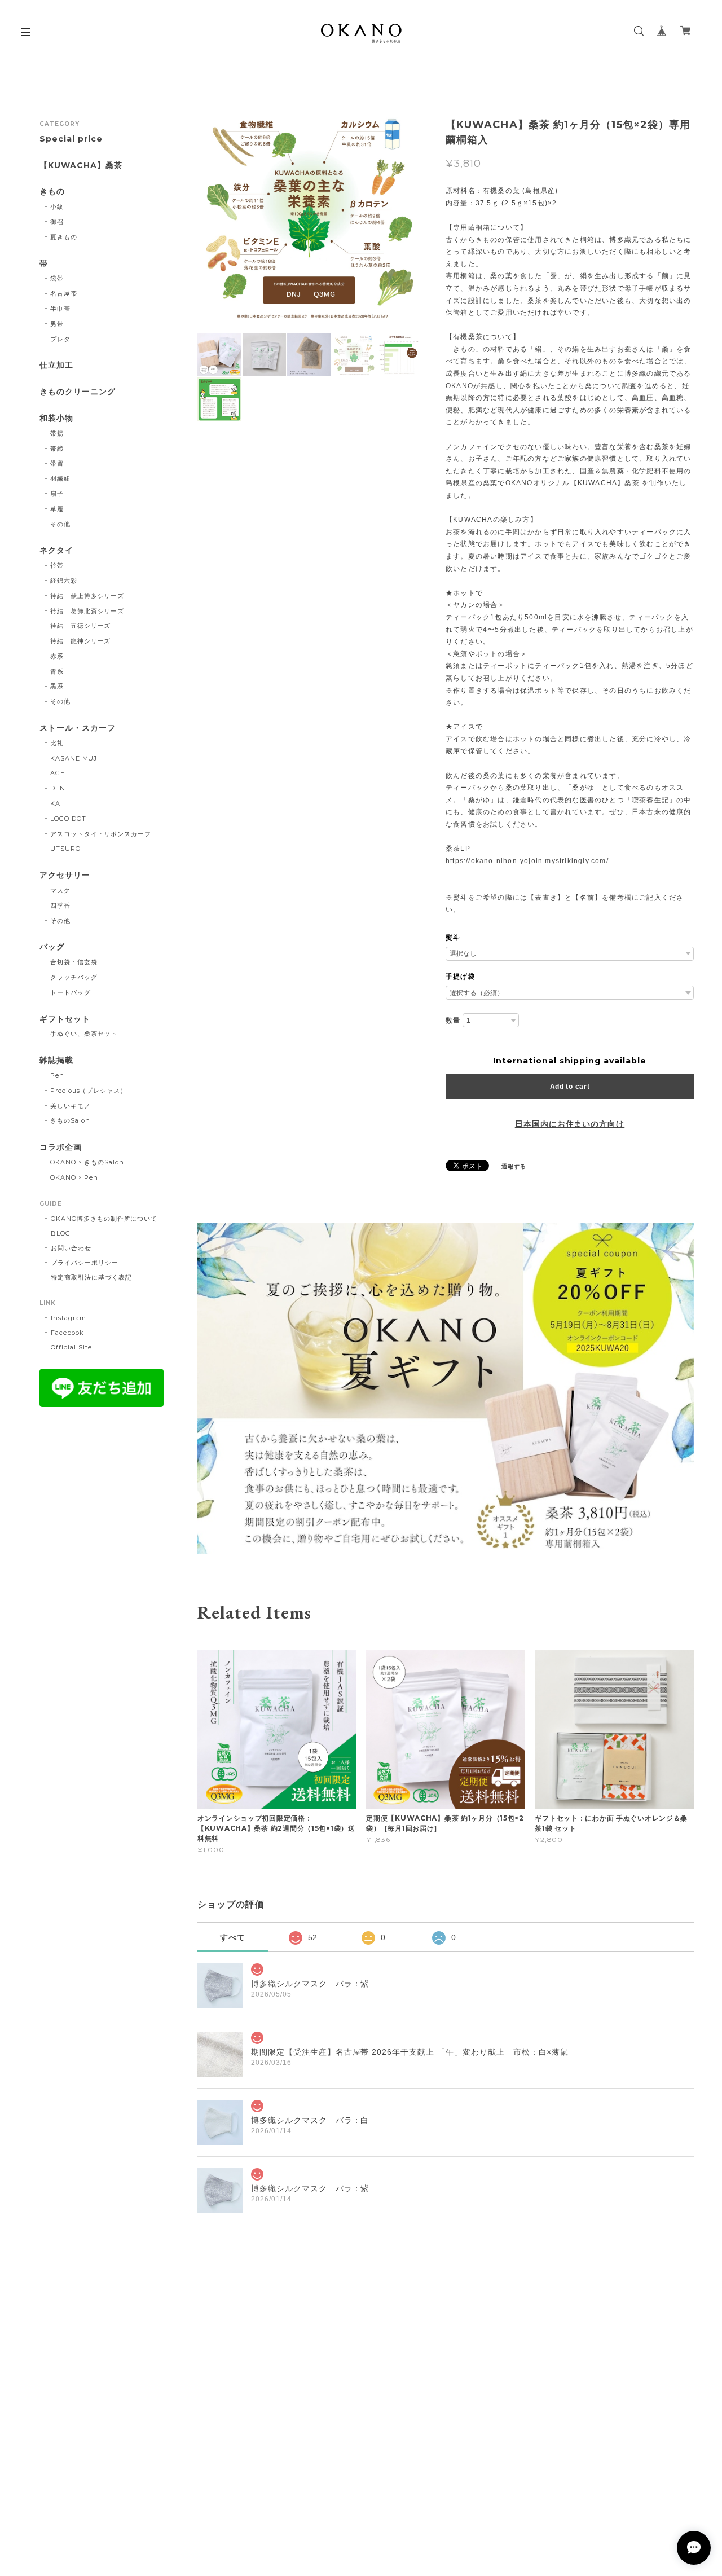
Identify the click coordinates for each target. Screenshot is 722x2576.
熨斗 (453, 938)
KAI (56, 803)
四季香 (60, 905)
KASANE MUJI (75, 758)
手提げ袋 (460, 977)
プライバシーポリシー (85, 1263)
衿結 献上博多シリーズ (87, 596)
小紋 (57, 206)
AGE (58, 773)
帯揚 (57, 433)
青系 (57, 671)
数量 (453, 1021)
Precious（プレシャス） (89, 1091)
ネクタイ (56, 550)
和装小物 (56, 418)
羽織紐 (60, 478)
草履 (57, 509)
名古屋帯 (64, 293)
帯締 (57, 449)
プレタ (60, 339)
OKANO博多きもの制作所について (104, 1219)
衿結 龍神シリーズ (81, 641)
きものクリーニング (78, 392)
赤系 (57, 656)
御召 (57, 222)
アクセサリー (65, 875)
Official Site (71, 1347)
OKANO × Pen (74, 1177)
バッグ (52, 947)
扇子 (57, 494)
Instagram (69, 1318)
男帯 (57, 324)
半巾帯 (60, 309)
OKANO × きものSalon (87, 1162)
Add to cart (570, 1087)
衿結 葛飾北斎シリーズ (87, 611)
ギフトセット (65, 1019)
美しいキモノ (71, 1106)
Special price (71, 139)
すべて (233, 1937)
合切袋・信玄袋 (74, 962)
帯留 (57, 463)
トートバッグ (71, 992)
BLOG (61, 1233)
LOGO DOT (68, 819)
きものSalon (70, 1120)
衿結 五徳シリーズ (81, 626)
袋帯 (57, 278)
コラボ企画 (61, 1147)
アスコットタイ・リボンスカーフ (101, 834)
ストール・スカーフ (78, 728)
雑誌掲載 (56, 1060)
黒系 (57, 686)
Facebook (67, 1333)
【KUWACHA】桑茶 (81, 166)
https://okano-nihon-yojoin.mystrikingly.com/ (527, 861)
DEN (58, 788)
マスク (60, 890)
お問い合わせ (71, 1248)
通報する (514, 1166)
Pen (57, 1075)
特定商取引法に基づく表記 (91, 1277)
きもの (52, 192)
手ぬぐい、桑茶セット (84, 1034)
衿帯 (57, 565)
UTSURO (65, 849)
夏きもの (64, 237)
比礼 (57, 743)
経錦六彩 (64, 581)
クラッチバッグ (74, 977)
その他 (60, 524)
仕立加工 (56, 365)
